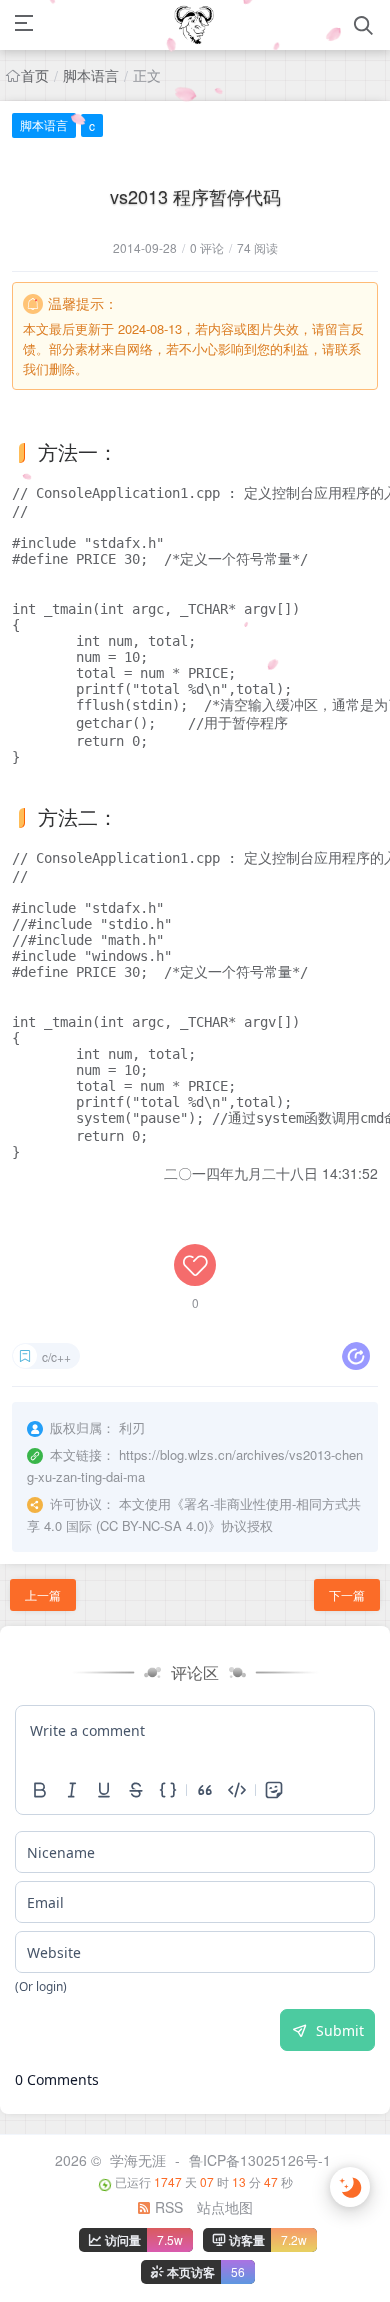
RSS (167, 2207)
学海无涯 (138, 2160)
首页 (35, 75)
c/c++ (56, 1356)
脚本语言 (91, 75)
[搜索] (363, 25)
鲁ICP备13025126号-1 (260, 2160)
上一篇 (43, 1594)
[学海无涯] (194, 25)
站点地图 (225, 2207)
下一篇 (347, 1594)
